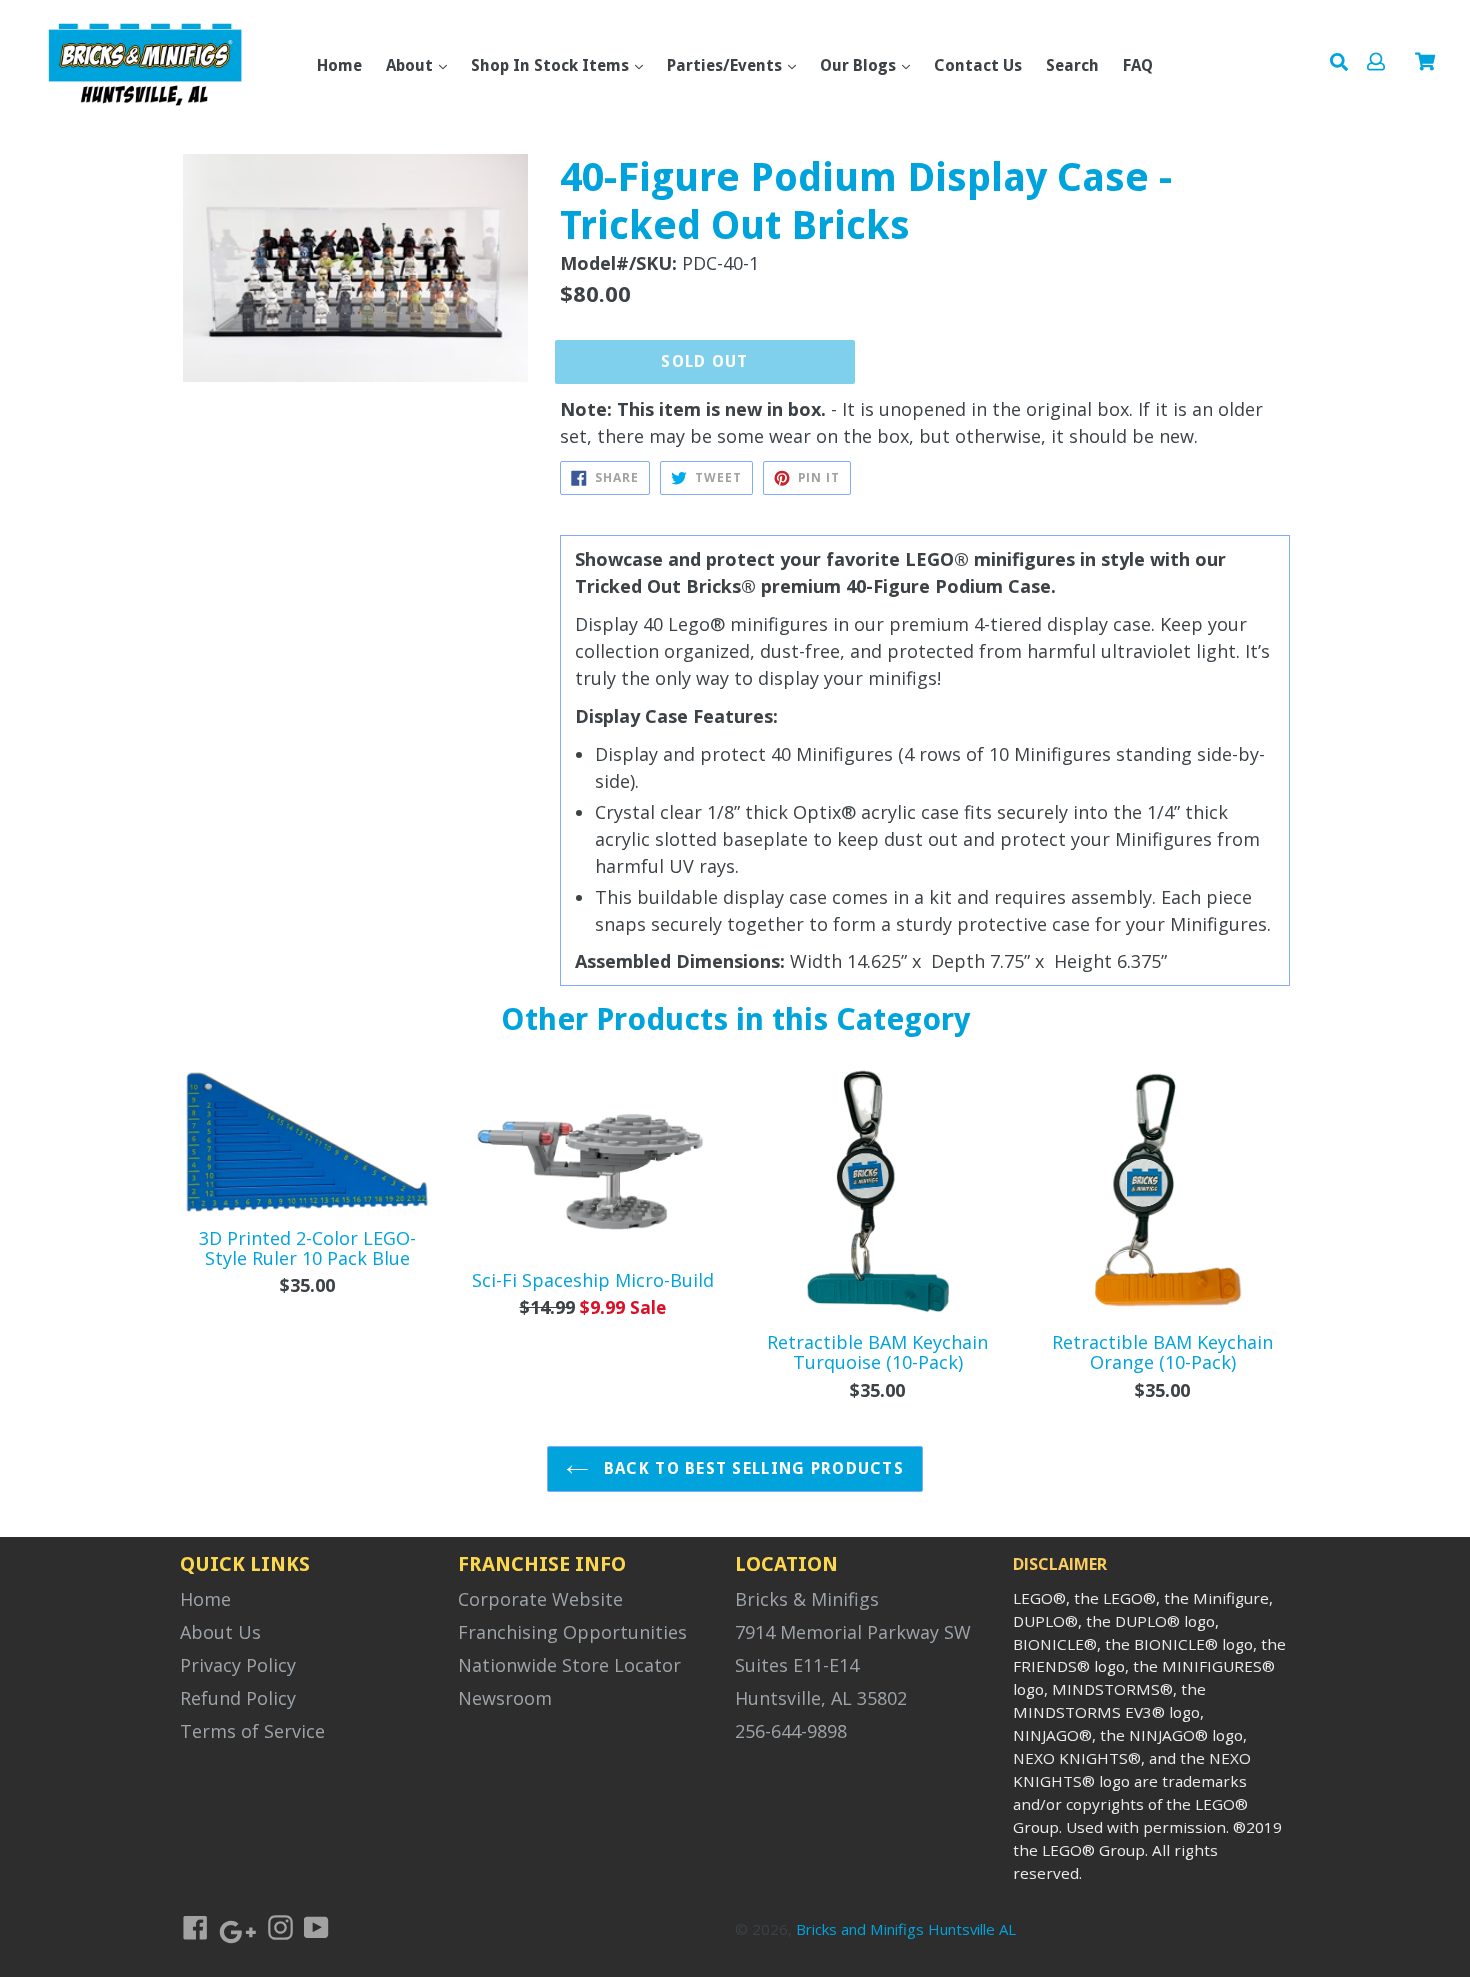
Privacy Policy (238, 1665)
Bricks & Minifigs (807, 1599)
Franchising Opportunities (572, 1632)
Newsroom (505, 1698)
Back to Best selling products (751, 1468)
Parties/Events (726, 65)
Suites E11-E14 (797, 1665)
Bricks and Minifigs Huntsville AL (906, 1929)
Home (339, 65)
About (411, 65)
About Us (220, 1632)
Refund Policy (238, 1698)
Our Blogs (860, 65)
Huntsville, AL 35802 (821, 1698)
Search (1072, 65)
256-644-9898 (791, 1731)
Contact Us (978, 65)
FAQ (1138, 65)
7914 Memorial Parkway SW (853, 1632)
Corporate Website (540, 1599)
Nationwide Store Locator (569, 1665)
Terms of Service (252, 1731)
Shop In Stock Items (552, 65)
